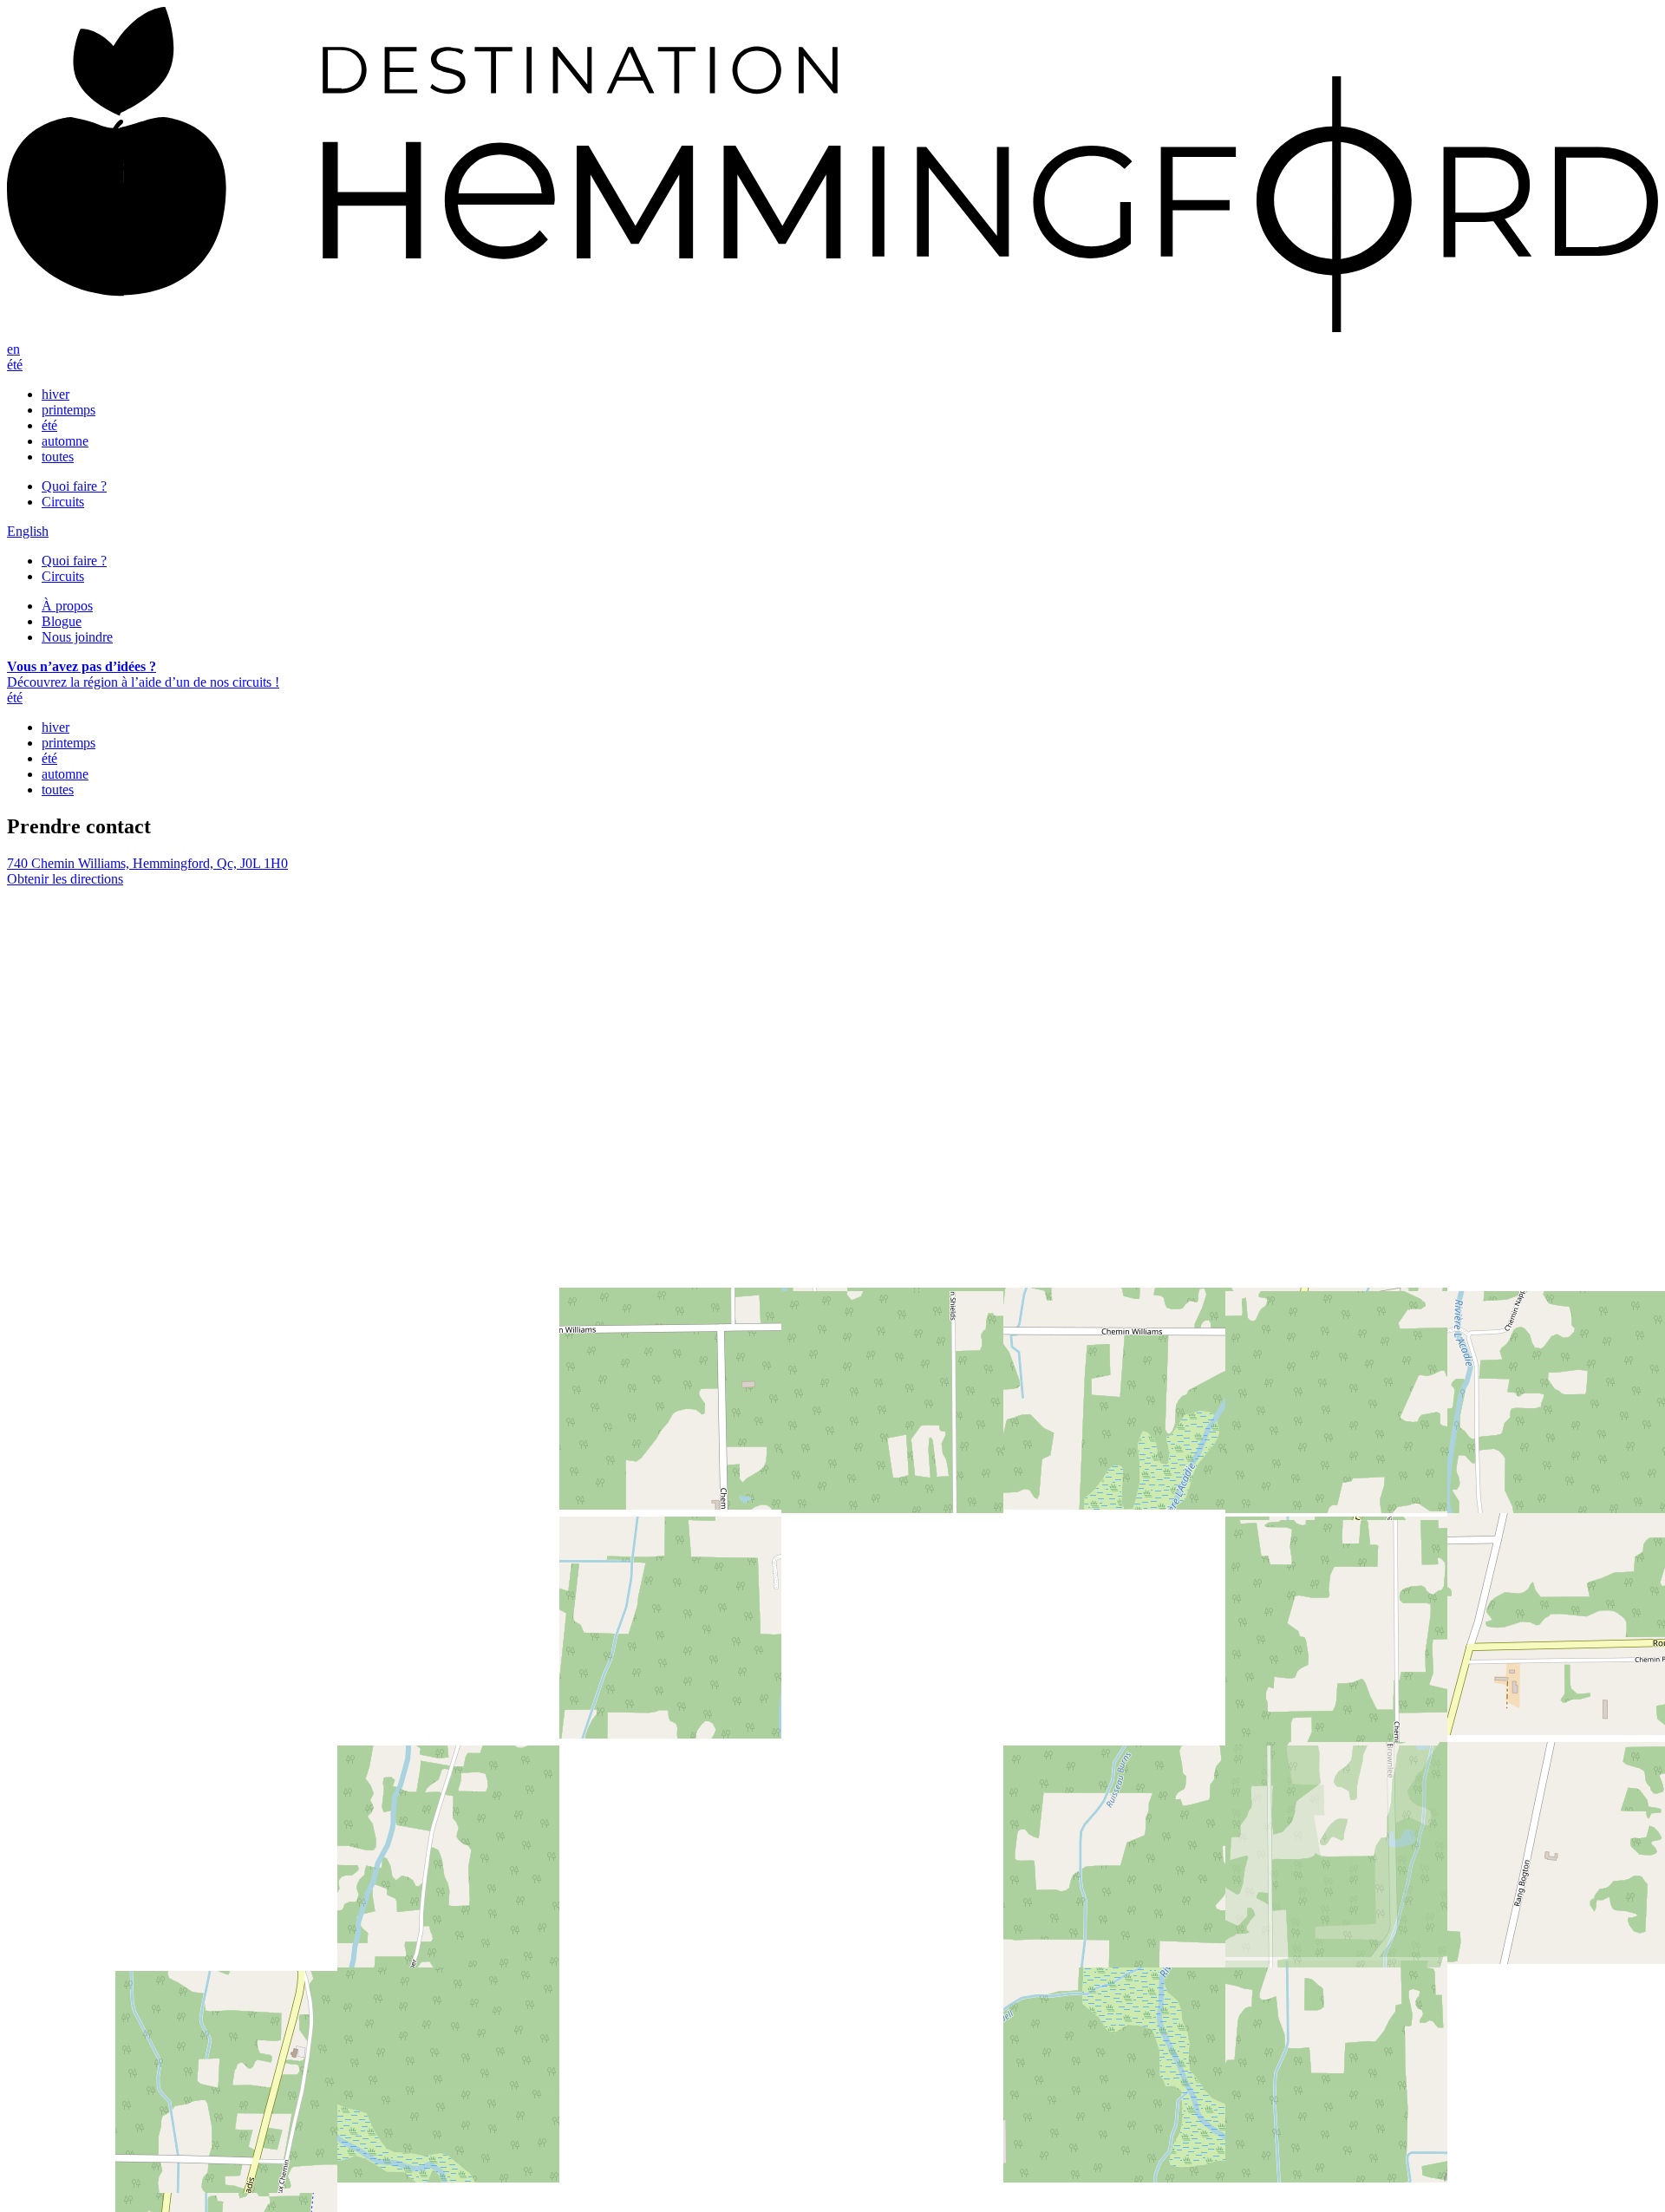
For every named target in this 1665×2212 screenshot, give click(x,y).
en (13, 349)
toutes (58, 457)
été (15, 365)
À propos (67, 606)
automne (65, 441)
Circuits (63, 502)
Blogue (62, 621)
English (28, 531)
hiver (55, 394)
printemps (69, 410)
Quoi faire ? (74, 486)
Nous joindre (77, 637)
